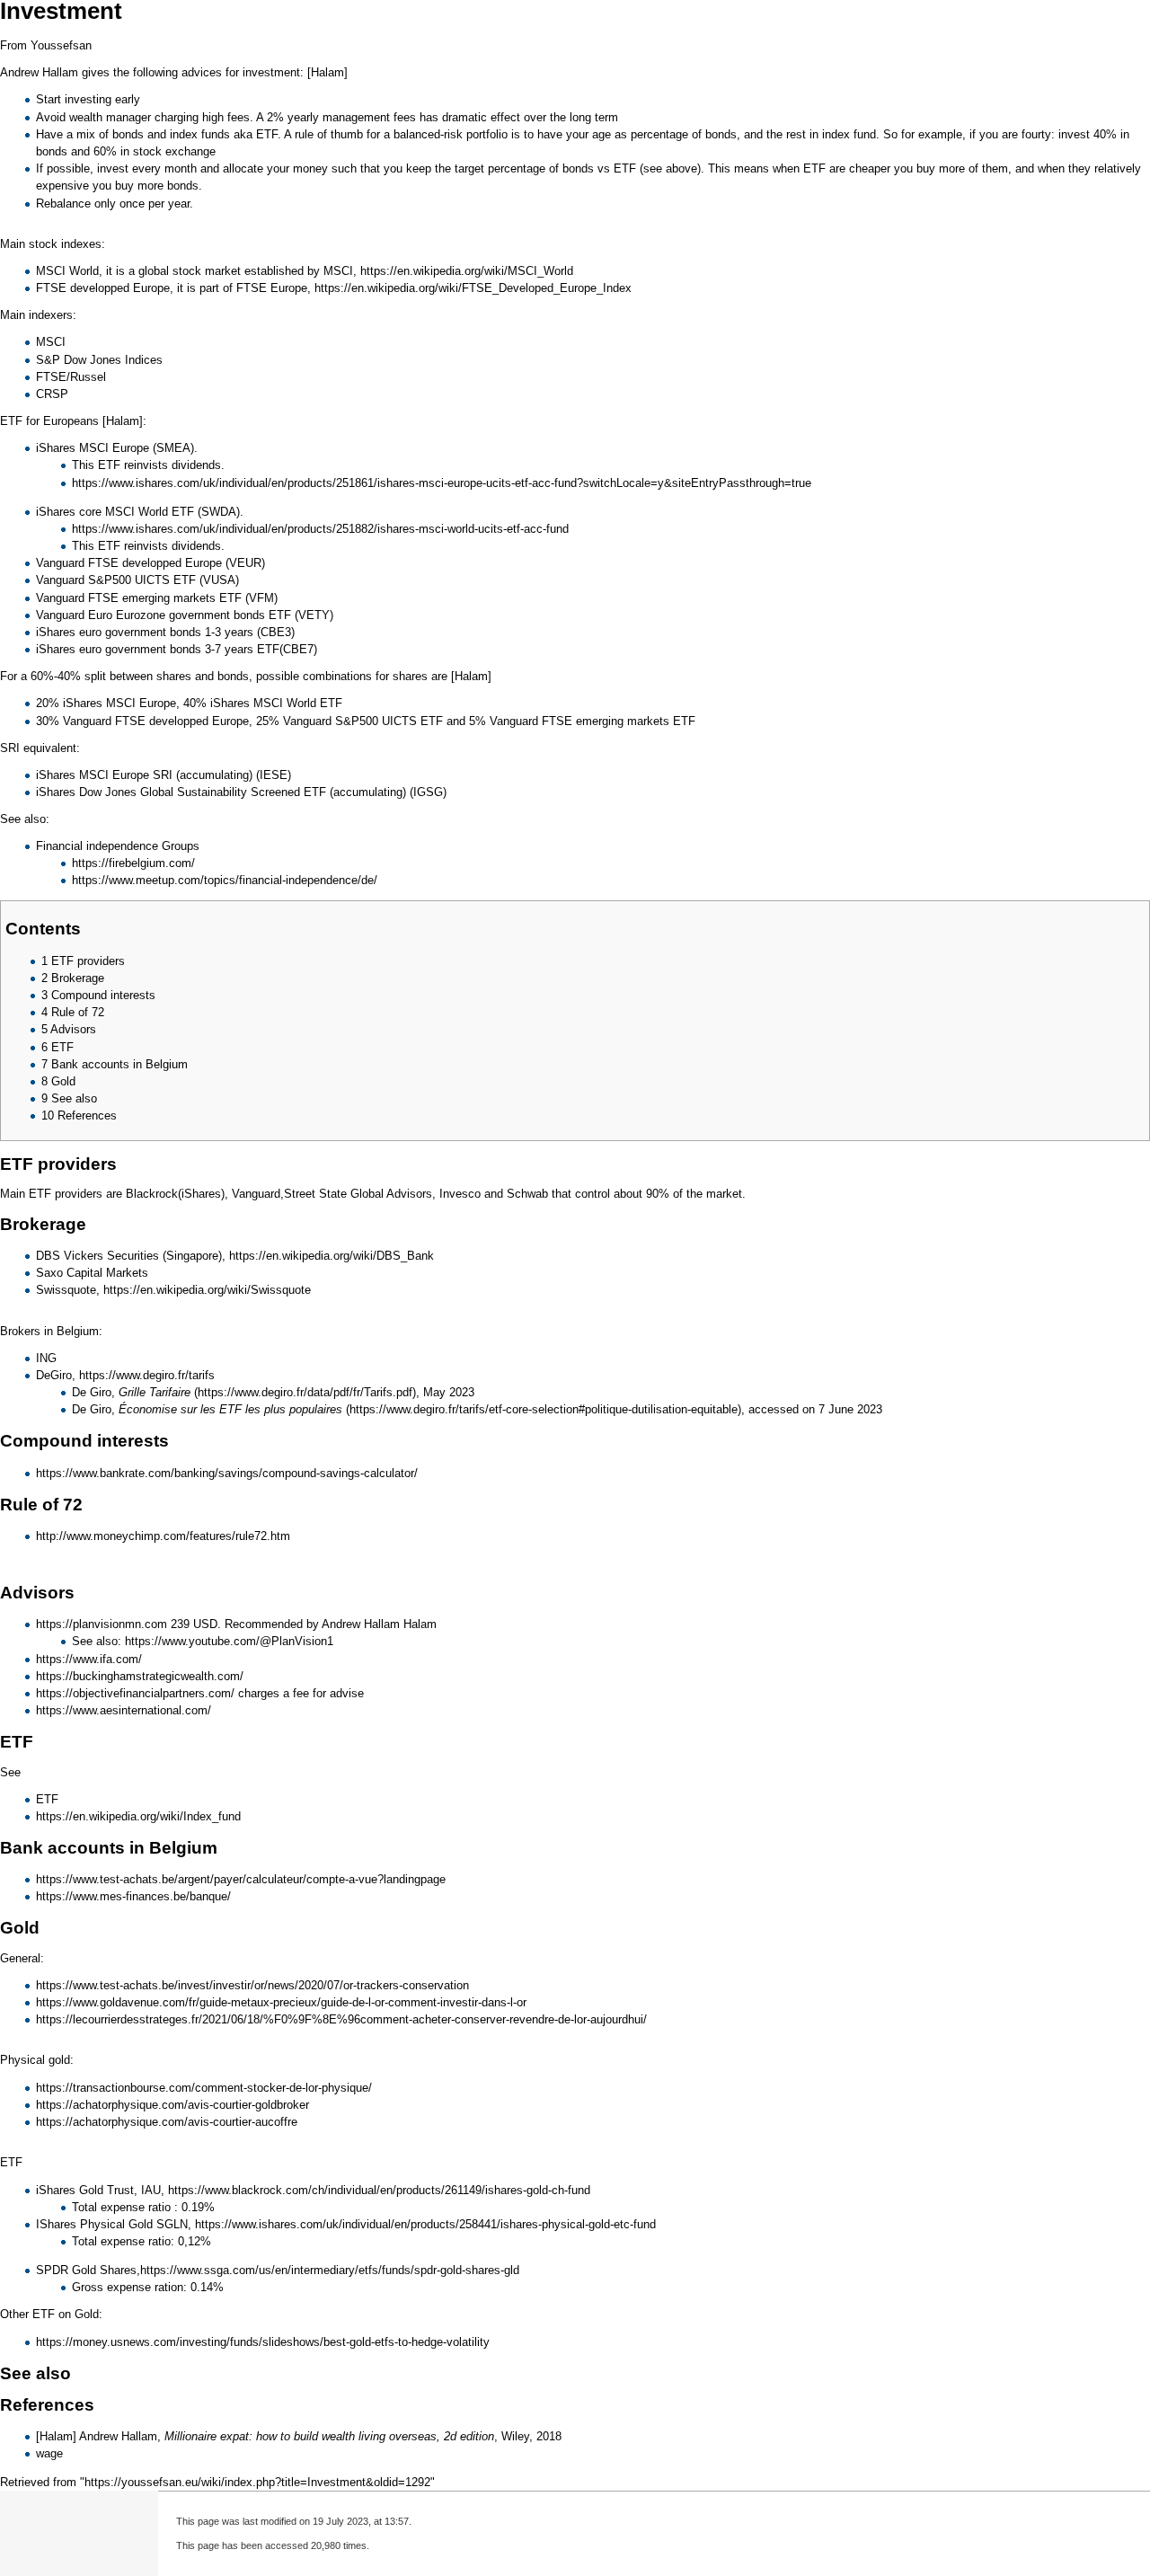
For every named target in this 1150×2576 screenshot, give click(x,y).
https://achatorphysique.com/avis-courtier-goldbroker (172, 2105)
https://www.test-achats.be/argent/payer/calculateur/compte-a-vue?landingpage (241, 1879)
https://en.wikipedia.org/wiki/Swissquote (207, 1290)
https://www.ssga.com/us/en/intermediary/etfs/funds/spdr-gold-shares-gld (330, 2270)
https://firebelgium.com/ (133, 863)
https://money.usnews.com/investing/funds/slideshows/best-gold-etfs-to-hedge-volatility (263, 2342)
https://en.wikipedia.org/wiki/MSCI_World (467, 271)
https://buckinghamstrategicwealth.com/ (140, 1676)
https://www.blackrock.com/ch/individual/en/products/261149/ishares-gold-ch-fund (379, 2190)
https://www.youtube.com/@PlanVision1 (229, 1641)
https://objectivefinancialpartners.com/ (135, 1693)
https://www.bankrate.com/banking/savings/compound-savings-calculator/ (227, 1473)
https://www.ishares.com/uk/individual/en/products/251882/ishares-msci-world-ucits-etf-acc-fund (320, 529)
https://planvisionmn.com (102, 1624)
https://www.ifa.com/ (89, 1659)
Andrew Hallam (118, 2436)
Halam (420, 1624)
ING (46, 1358)
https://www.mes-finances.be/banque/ (133, 1896)
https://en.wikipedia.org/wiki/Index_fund (138, 1816)
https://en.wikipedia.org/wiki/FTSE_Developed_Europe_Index (473, 288)
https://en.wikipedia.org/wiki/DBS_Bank (332, 1256)
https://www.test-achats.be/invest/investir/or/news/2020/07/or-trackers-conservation (252, 1985)
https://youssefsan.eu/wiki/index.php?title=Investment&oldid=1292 (257, 2482)
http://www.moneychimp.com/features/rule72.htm (163, 1536)
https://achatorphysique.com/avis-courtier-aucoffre (167, 2122)
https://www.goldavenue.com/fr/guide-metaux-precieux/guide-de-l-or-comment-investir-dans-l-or (281, 2002)
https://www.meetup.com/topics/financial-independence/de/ (225, 880)
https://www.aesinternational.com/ (124, 1710)
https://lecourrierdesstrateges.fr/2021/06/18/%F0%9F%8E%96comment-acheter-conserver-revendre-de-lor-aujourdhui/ (341, 2019)
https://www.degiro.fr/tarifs (147, 1375)
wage (49, 2453)
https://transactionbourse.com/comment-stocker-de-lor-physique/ (204, 2088)
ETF (267, 134)
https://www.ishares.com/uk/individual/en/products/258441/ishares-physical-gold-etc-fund (425, 2224)
